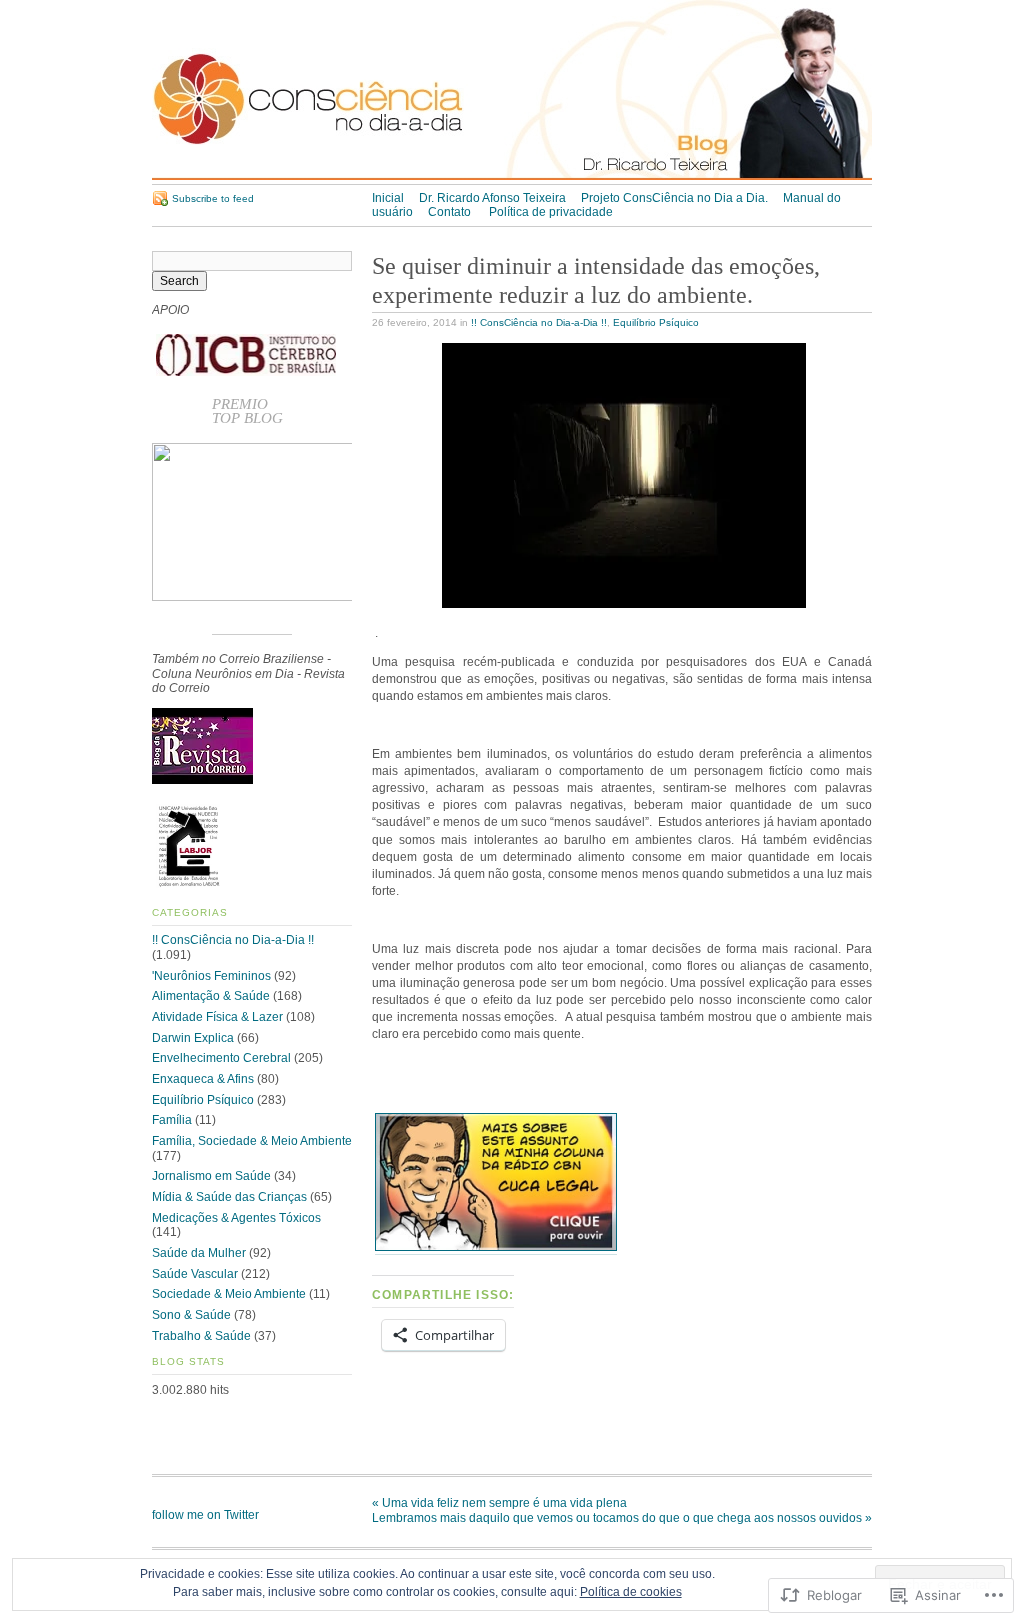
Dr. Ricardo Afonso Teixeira (492, 198)
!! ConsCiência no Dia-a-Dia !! (539, 322)
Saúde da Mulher (199, 1253)
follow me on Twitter (205, 1515)
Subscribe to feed (213, 198)
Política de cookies (631, 1592)
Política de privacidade (551, 212)
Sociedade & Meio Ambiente (229, 1294)
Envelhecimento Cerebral (221, 1058)
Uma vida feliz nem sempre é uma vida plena (499, 1503)
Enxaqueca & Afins (203, 1079)
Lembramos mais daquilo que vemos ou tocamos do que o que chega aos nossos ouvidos (622, 1518)
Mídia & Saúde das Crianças (229, 1197)
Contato (451, 212)
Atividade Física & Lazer (217, 1017)
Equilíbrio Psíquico (656, 322)
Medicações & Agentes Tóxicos (236, 1218)
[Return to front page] (512, 176)
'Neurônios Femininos (211, 976)
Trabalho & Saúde (201, 1336)
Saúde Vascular (195, 1274)
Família (172, 1120)
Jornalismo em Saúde (211, 1176)
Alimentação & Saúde (211, 996)
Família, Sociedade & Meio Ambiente (252, 1141)
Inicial (388, 198)
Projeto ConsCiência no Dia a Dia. (674, 198)
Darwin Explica (193, 1038)
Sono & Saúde (191, 1315)
